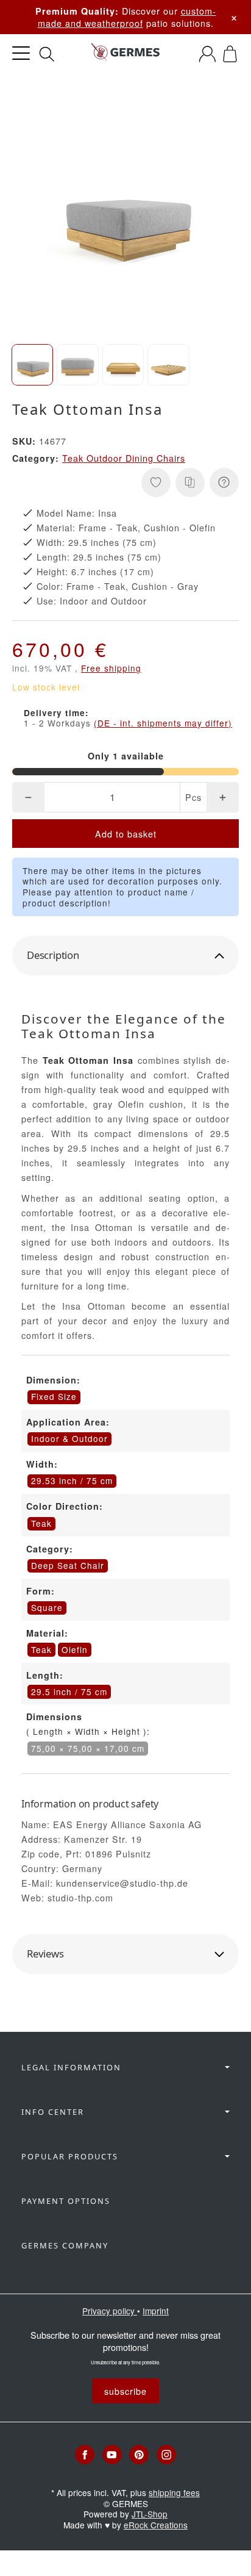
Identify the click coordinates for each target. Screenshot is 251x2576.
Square (47, 1607)
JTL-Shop (150, 2514)
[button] (32, 365)
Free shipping (111, 668)
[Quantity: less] (28, 797)
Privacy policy (110, 2311)
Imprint (156, 2311)
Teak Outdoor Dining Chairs (124, 458)
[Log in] (207, 54)
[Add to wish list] (156, 483)
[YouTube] (112, 2455)
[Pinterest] (139, 2455)
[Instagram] (166, 2455)
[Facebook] (85, 2455)
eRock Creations (156, 2525)
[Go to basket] (230, 54)
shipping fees (174, 2492)
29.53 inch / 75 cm (72, 1480)
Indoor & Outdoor (69, 1438)
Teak (41, 1649)
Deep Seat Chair (68, 1565)
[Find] (47, 54)
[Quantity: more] (223, 797)
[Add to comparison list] (190, 483)
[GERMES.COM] (125, 54)
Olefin (75, 1649)
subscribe (125, 2391)
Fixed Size (54, 1396)
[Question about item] (224, 483)
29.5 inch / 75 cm (69, 1692)
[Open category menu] (21, 53)
